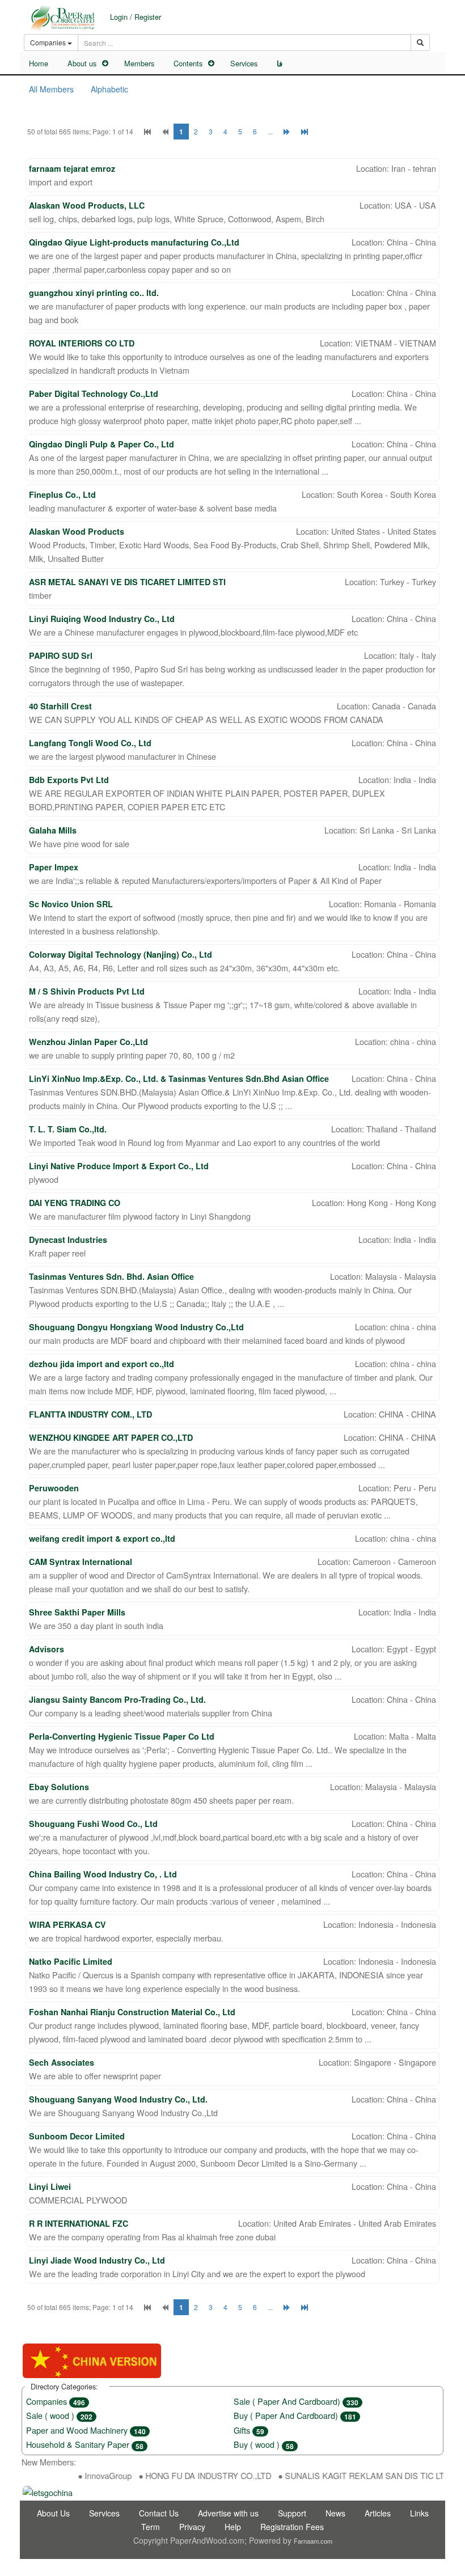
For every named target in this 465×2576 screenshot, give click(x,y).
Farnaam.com (313, 2541)
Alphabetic (109, 89)
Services (244, 63)
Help (233, 2527)
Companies (56, 2401)
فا (280, 64)
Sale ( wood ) (59, 2415)
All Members (51, 89)
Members (139, 63)
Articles (378, 2513)
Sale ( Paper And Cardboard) (296, 2401)
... (270, 131)
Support (292, 2513)
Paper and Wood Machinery (86, 2430)
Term (151, 2527)
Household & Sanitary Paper (85, 2444)
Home (39, 63)
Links (419, 2513)
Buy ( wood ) (264, 2444)
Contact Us (159, 2513)
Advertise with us (228, 2513)
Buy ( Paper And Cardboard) (295, 2415)
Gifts (249, 2430)
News (335, 2513)
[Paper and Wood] (62, 18)
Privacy (192, 2527)
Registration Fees (292, 2527)
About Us (53, 2513)
